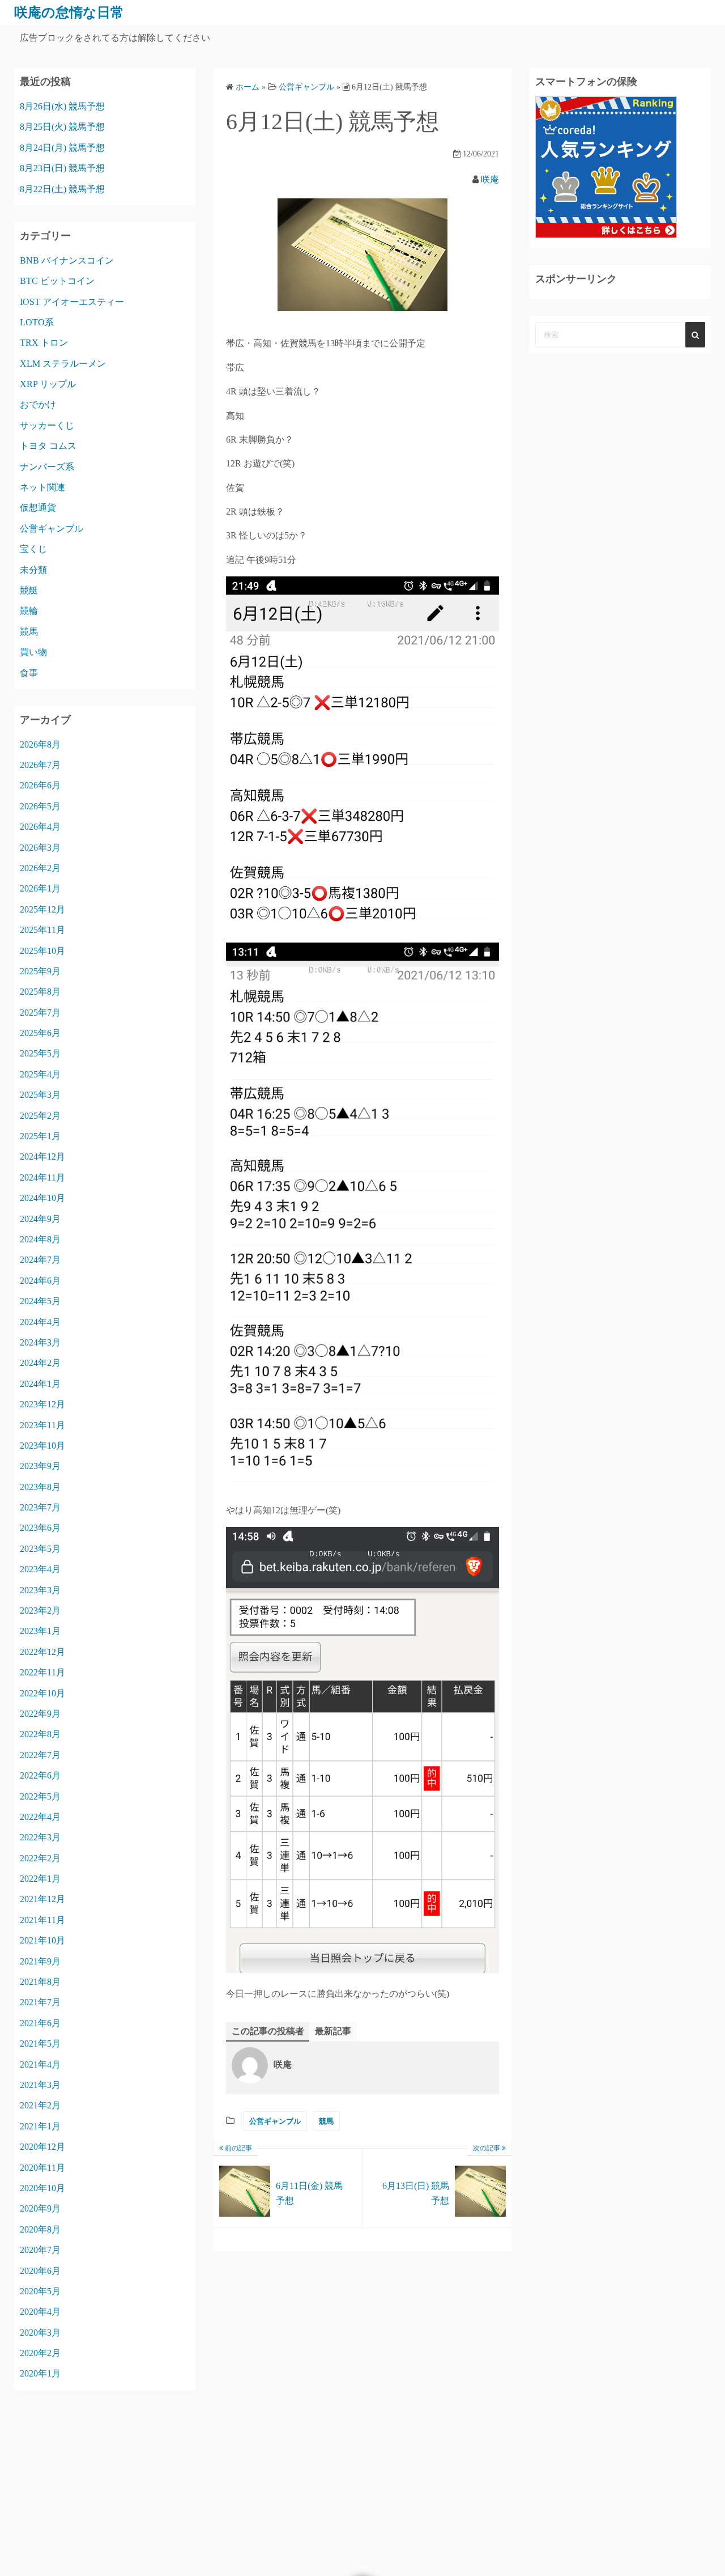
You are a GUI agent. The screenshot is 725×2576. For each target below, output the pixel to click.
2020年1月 (40, 2373)
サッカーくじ (47, 425)
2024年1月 (40, 1384)
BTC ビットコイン (57, 281)
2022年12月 (42, 1652)
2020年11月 (42, 2168)
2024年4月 (40, 1322)
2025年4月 (40, 1074)
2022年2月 (40, 1858)
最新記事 (333, 2031)
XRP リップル (48, 384)
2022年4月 (40, 1817)
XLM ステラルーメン (63, 364)
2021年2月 (40, 2105)
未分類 (33, 570)
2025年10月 (42, 951)
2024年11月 (42, 1177)
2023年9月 (40, 1466)
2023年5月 (40, 1549)
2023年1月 (40, 1631)
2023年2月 (40, 1610)
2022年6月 (40, 1775)
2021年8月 (40, 1982)
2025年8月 (40, 992)
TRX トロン (44, 343)
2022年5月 (40, 1796)
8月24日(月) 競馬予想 (62, 148)
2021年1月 (40, 2126)
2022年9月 (40, 1714)
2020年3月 (40, 2333)
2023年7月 (40, 1507)
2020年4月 (40, 2312)
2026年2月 (40, 868)
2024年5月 (40, 1301)
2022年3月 (40, 1837)
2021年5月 (40, 2044)
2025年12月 (42, 909)
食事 (29, 673)
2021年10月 (42, 1940)
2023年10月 (42, 1446)
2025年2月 (40, 1116)
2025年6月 (40, 1033)
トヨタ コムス (48, 446)
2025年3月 (40, 1095)
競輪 (29, 611)
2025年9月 (40, 971)
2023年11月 (42, 1425)
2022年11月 (42, 1672)
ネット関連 (42, 487)
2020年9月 (40, 2208)
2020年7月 (40, 2250)
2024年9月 (40, 1219)
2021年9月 (40, 1961)
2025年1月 (40, 1136)
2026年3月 (40, 848)
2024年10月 (42, 1198)
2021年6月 (40, 2023)
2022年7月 (40, 1755)
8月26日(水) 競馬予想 (62, 106)
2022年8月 (40, 1734)
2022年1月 (40, 1879)
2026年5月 (40, 806)
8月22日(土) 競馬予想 (62, 189)
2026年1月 (40, 888)
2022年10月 (42, 1693)
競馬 (326, 2121)
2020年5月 (40, 2291)
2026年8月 (40, 744)
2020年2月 (40, 2353)
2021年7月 (40, 2002)
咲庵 (490, 179)
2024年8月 (40, 1239)
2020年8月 (40, 2229)
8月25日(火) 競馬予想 (62, 127)
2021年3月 (40, 2085)
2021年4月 (40, 2064)
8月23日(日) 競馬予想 (62, 168)
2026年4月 (40, 827)
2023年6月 (40, 1528)
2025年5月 (40, 1053)
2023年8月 (40, 1487)
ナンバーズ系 (47, 467)
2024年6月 (40, 1281)
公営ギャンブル (275, 2121)
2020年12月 (42, 2147)
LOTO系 (37, 322)
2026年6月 (40, 785)
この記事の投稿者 (268, 2031)
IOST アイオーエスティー (72, 302)
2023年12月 (42, 1404)
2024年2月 (40, 1363)
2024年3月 (40, 1342)
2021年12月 (42, 1899)
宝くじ (33, 549)
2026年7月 (40, 765)
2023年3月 (40, 1590)
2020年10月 (42, 2188)
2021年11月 (42, 1920)
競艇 (29, 590)
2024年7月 (40, 1260)
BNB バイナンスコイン (67, 260)
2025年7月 (40, 1013)
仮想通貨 (38, 508)
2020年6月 (40, 2271)
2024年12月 (42, 1157)
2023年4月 (40, 1569)
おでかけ (38, 404)
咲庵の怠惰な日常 (69, 12)
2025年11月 (42, 930)
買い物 (33, 652)
